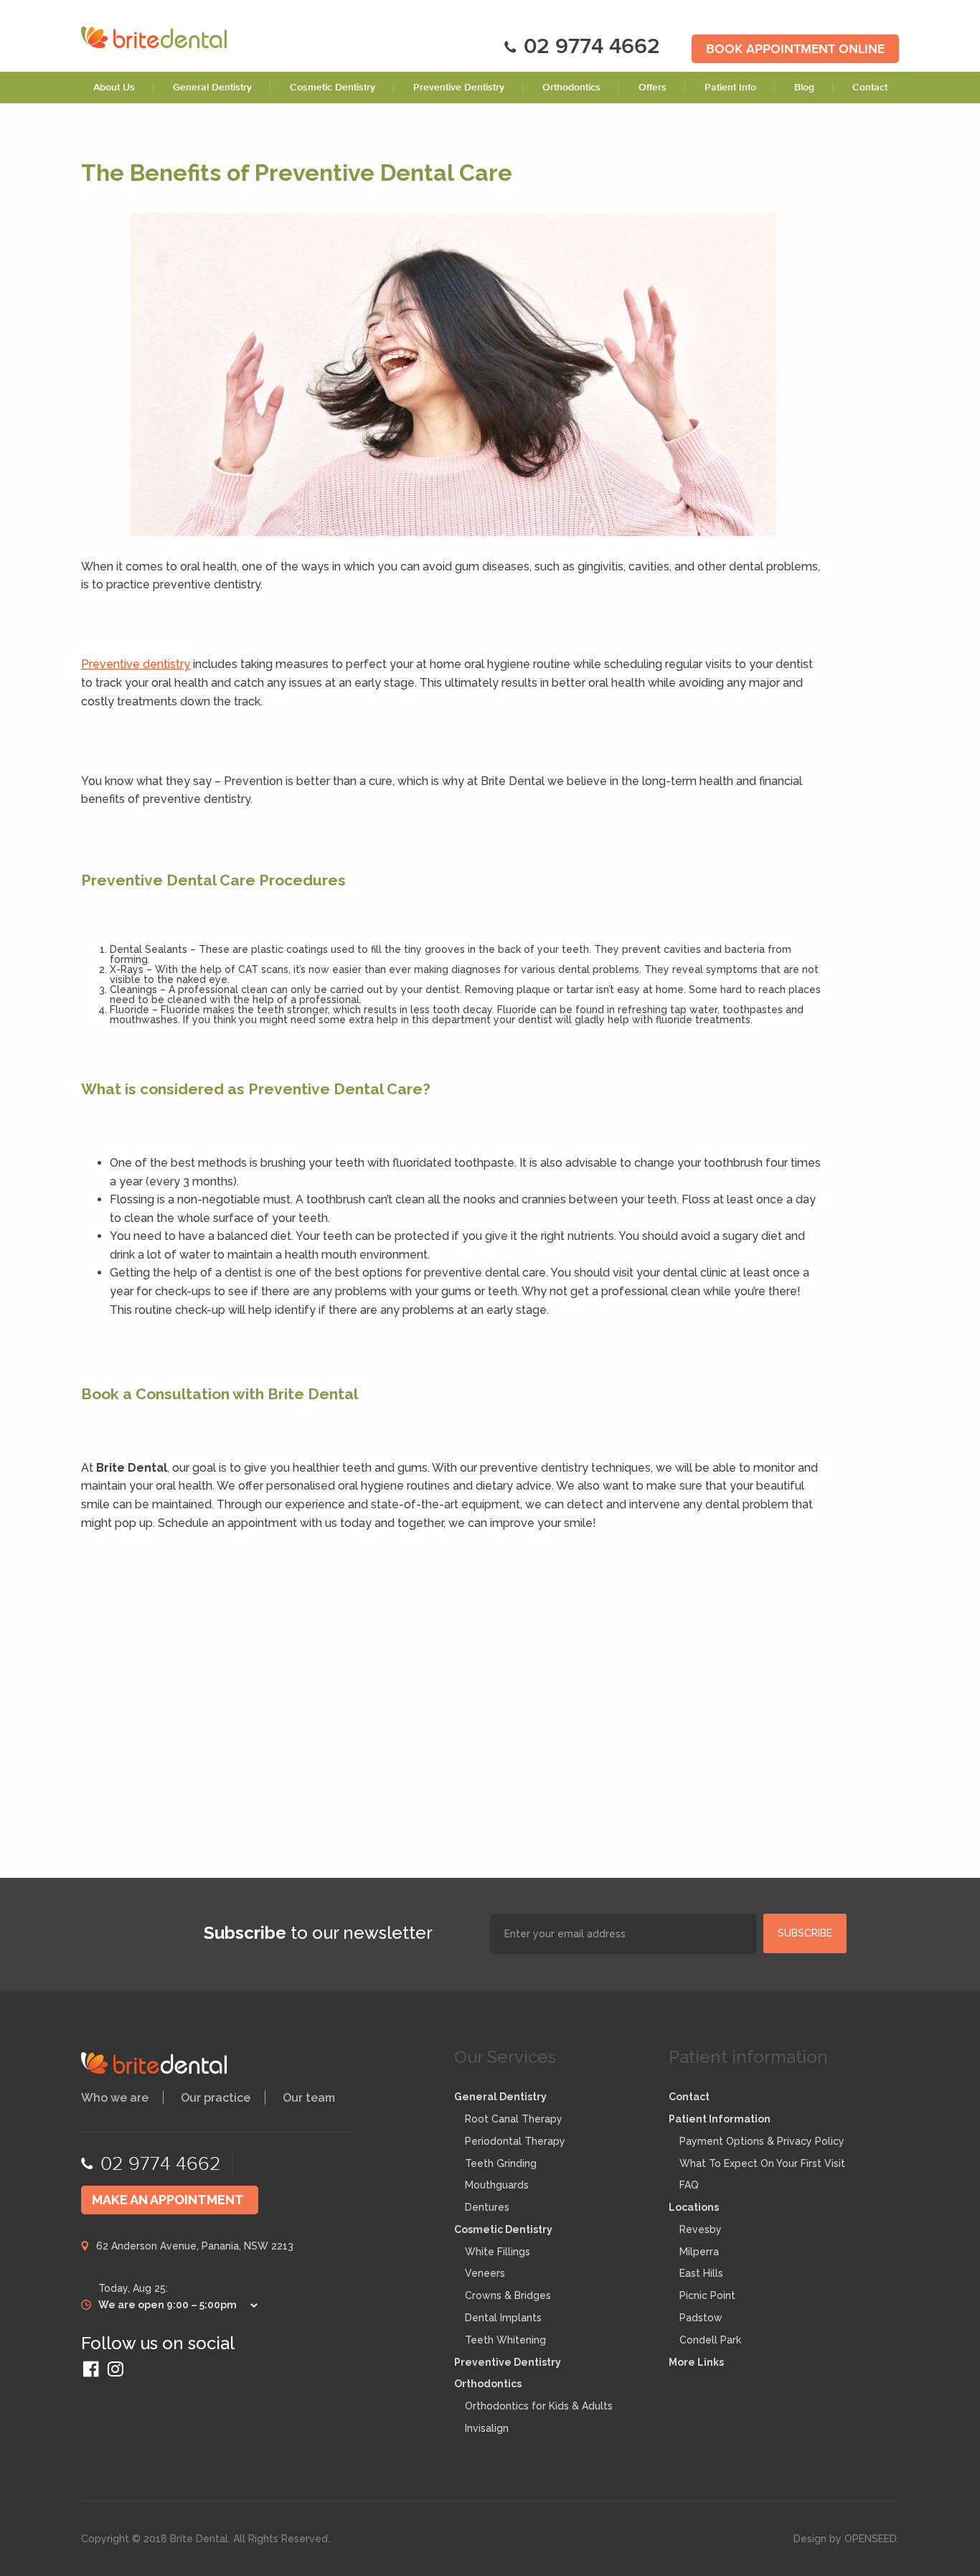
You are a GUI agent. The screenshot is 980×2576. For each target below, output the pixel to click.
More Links (696, 2362)
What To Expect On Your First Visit (762, 2163)
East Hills (701, 2273)
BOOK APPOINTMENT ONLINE (795, 50)
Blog (804, 88)
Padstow (701, 2318)
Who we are (115, 2098)
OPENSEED (871, 2539)
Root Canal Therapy (514, 2119)
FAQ (689, 2185)
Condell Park (710, 2340)
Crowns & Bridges (508, 2295)
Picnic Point (707, 2295)
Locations (694, 2207)
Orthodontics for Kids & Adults (539, 2406)
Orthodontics (571, 88)
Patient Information (720, 2119)
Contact (870, 88)
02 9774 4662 (592, 48)
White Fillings (498, 2252)
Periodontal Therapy (515, 2141)
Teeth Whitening (505, 2340)
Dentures (487, 2207)
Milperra (699, 2252)
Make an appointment (168, 2200)
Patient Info (730, 88)
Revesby (701, 2229)
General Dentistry (212, 88)
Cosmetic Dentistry (333, 88)
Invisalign (487, 2428)
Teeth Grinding (501, 2163)
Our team (309, 2098)
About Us (114, 88)
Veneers (485, 2273)
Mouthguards (497, 2185)
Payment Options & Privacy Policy (762, 2141)
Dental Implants (503, 2318)
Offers (652, 88)
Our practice (216, 2098)
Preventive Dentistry (459, 88)
